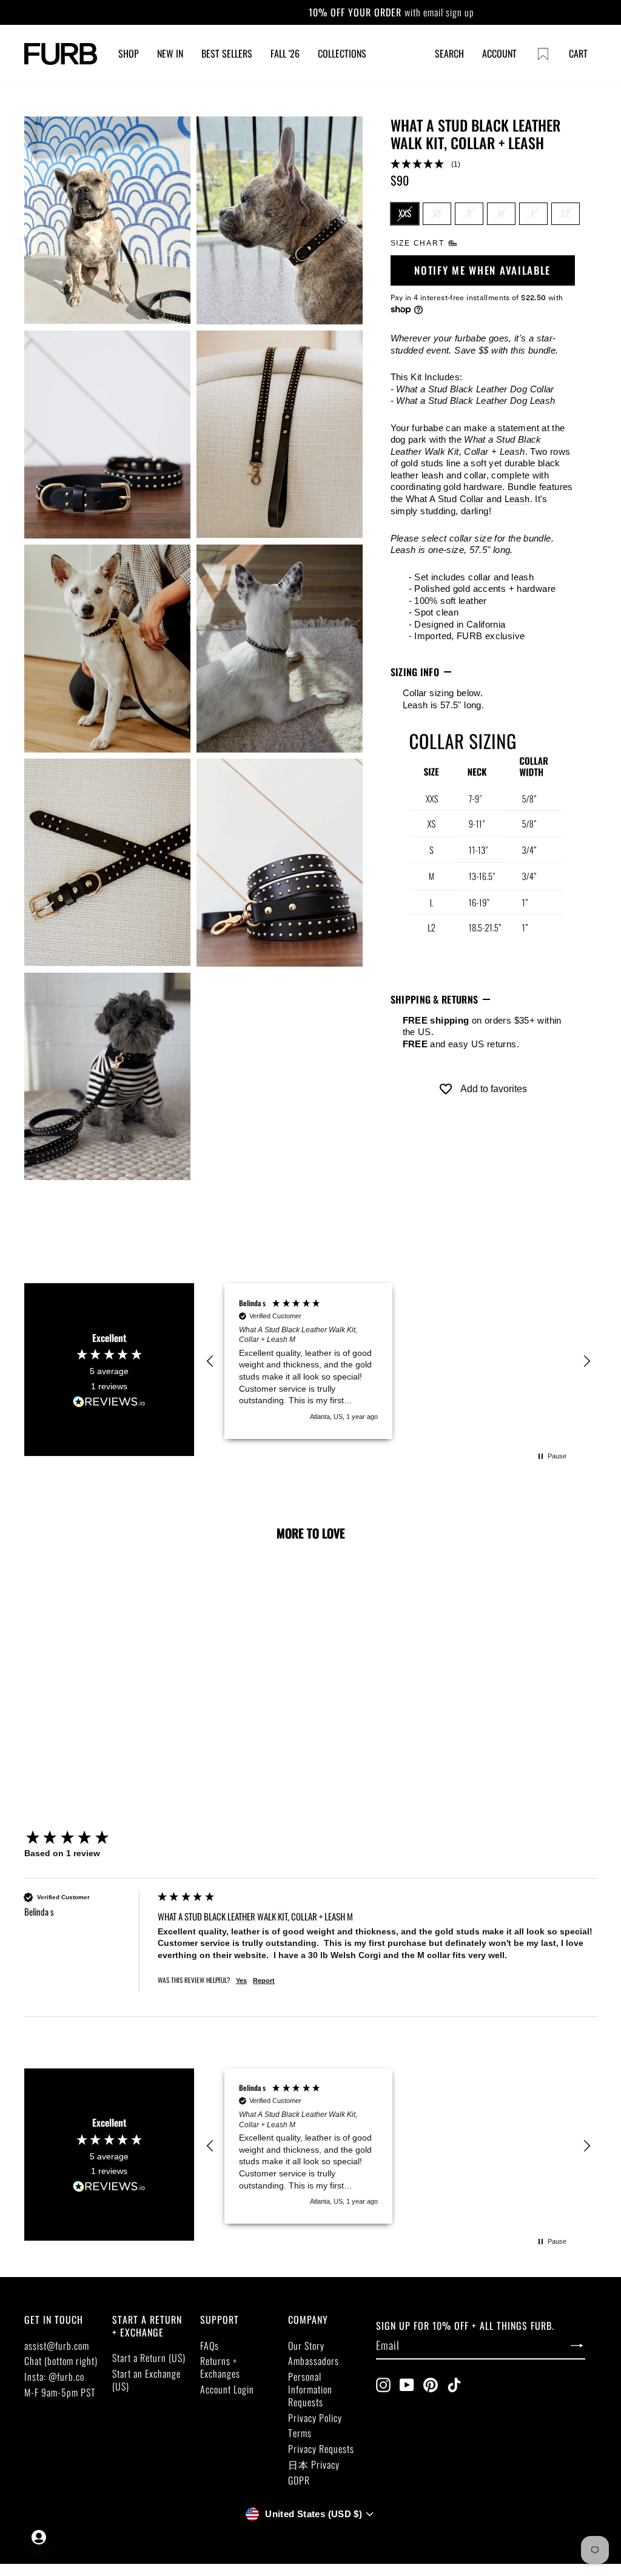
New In (170, 53)
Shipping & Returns (435, 999)
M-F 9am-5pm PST (60, 2392)
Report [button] (264, 1981)
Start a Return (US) (149, 2358)
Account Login (227, 2389)
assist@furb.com (57, 2346)
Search (449, 53)
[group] (88, 1838)
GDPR (299, 2480)
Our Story (306, 2346)
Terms (300, 2433)
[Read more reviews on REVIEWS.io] (109, 1402)
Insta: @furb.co (54, 2376)
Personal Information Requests (310, 2389)
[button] (483, 165)
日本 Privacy (314, 2464)
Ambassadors (314, 2361)
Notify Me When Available (482, 270)
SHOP (129, 53)
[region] (398, 1361)
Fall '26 (285, 53)
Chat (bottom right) (61, 2361)
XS (437, 213)
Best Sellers (227, 53)
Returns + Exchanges (220, 2367)
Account (499, 53)
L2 (566, 213)
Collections (342, 53)
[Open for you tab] (39, 2537)
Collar (472, 499)
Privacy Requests (321, 2449)
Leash (517, 499)
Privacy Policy (315, 2418)
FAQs (210, 2346)
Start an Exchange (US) (146, 2380)
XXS (405, 213)
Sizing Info (415, 672)
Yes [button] (241, 1981)
